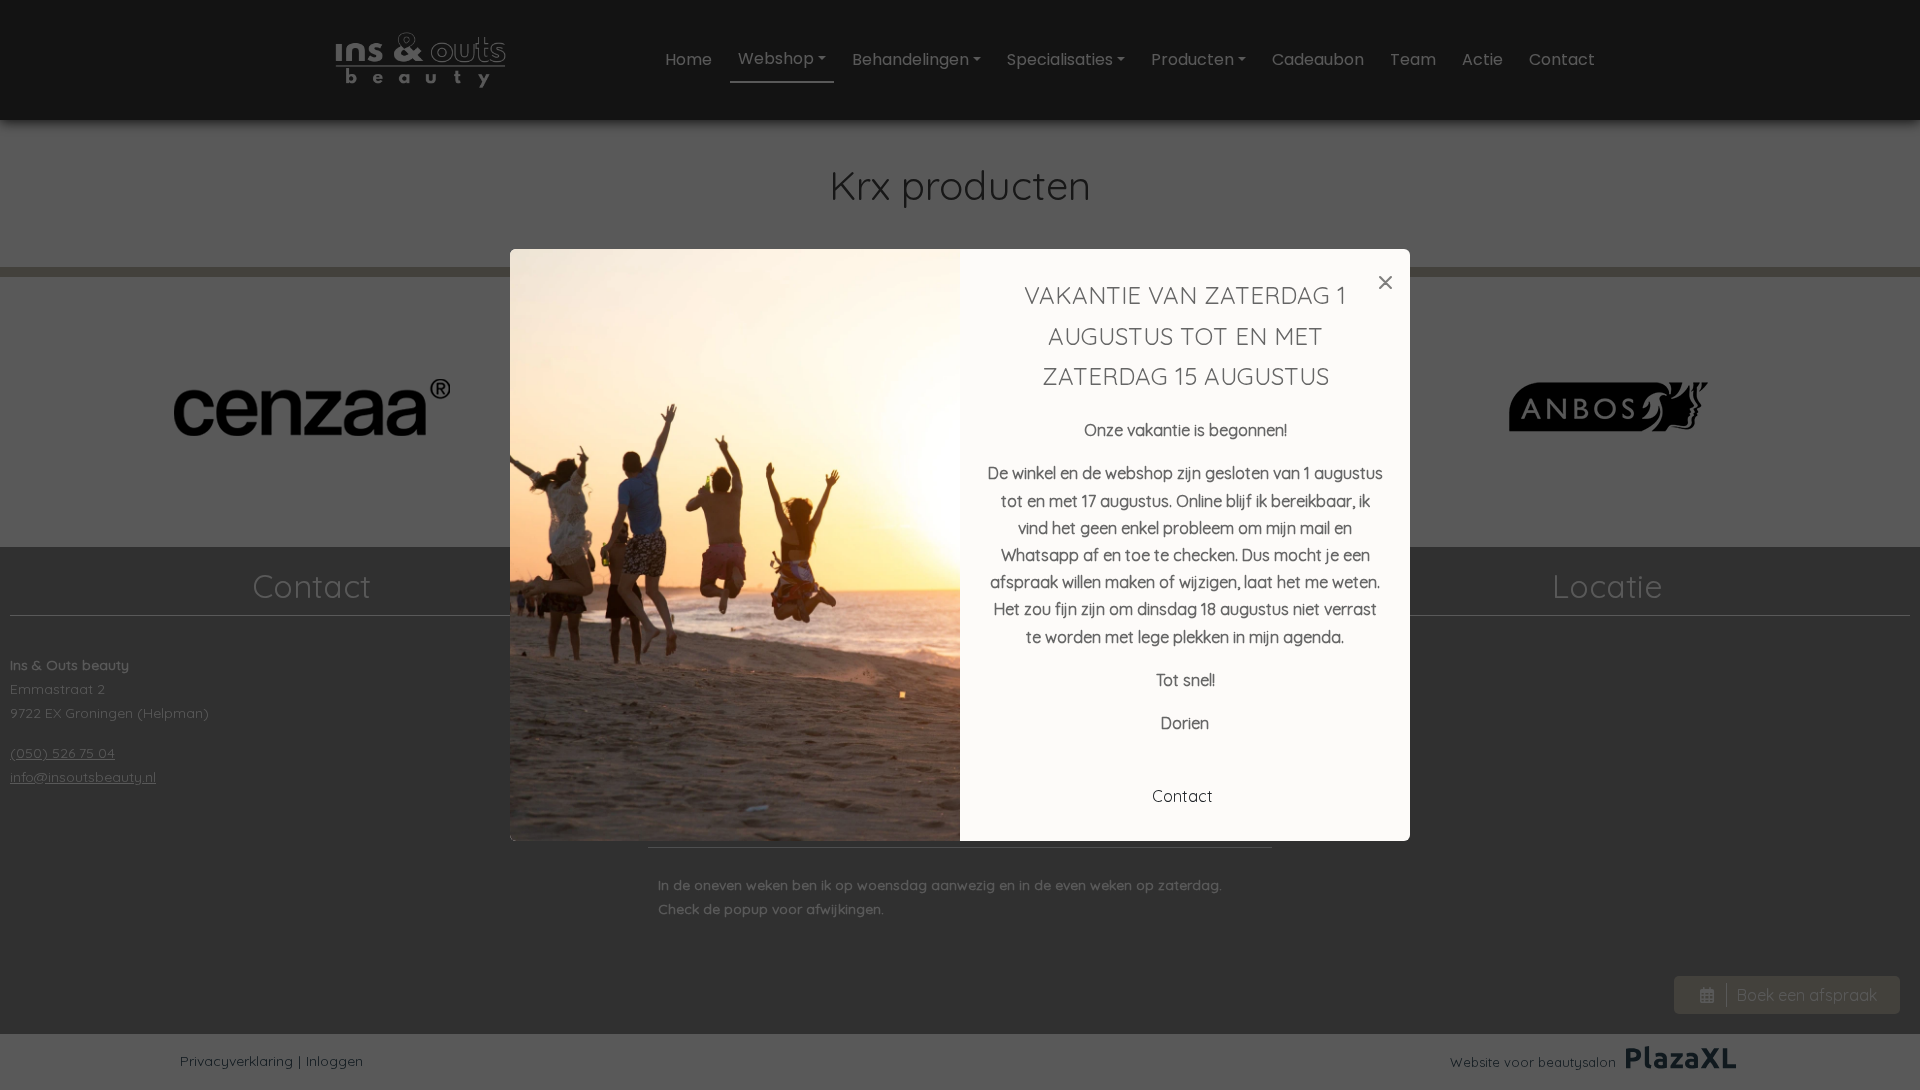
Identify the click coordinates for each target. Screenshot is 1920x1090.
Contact (1182, 796)
